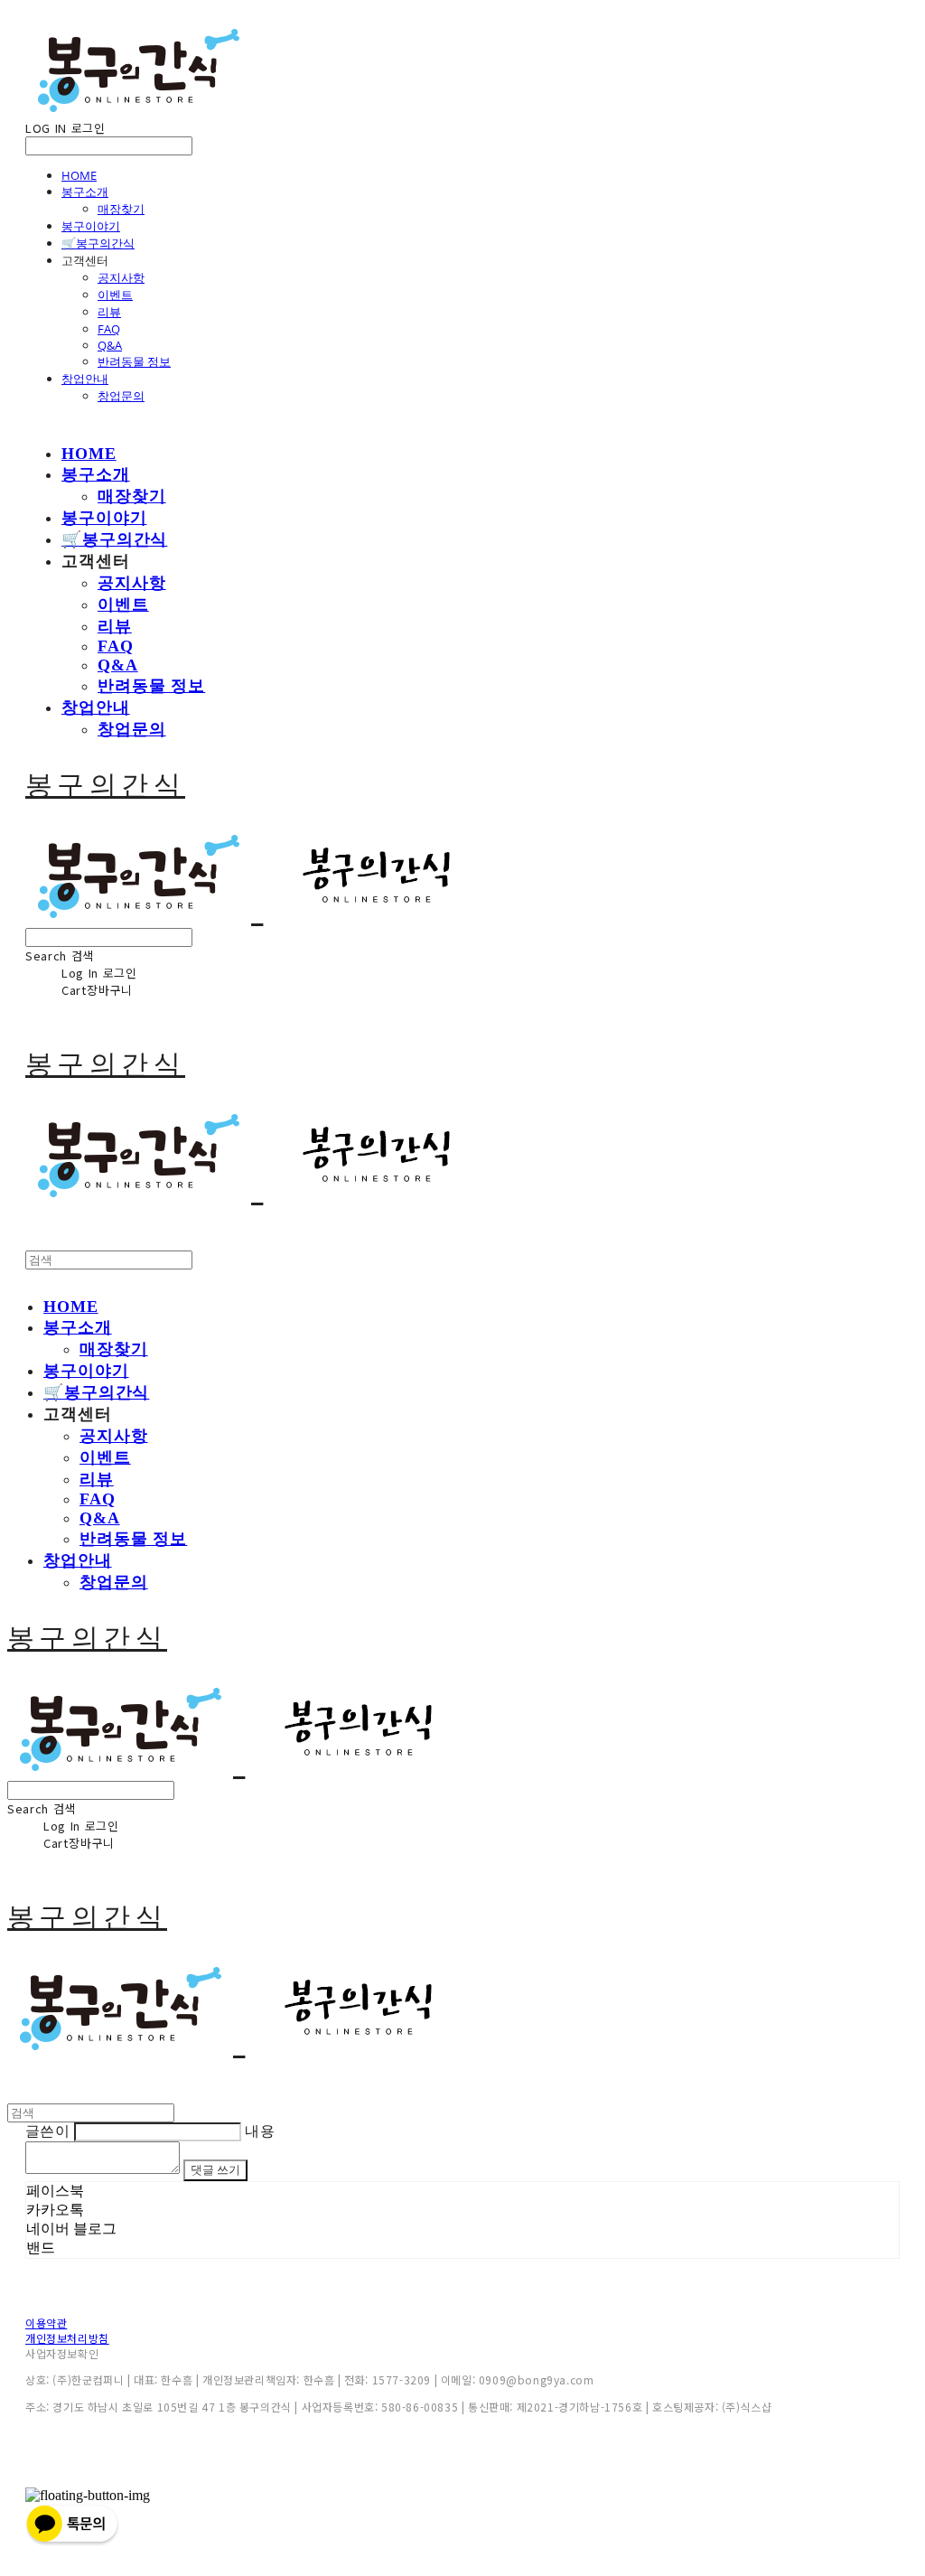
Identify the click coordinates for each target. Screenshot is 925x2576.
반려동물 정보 (134, 361)
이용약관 (46, 2323)
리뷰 (109, 312)
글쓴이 (47, 2131)
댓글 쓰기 (215, 2170)
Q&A (110, 345)
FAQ (109, 329)
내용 (260, 2131)
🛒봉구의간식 (98, 243)
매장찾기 (121, 209)
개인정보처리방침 (67, 2338)
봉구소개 (85, 192)
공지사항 (121, 277)
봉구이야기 (91, 226)
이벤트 (115, 295)
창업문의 (121, 396)
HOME (79, 175)
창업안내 (85, 379)
